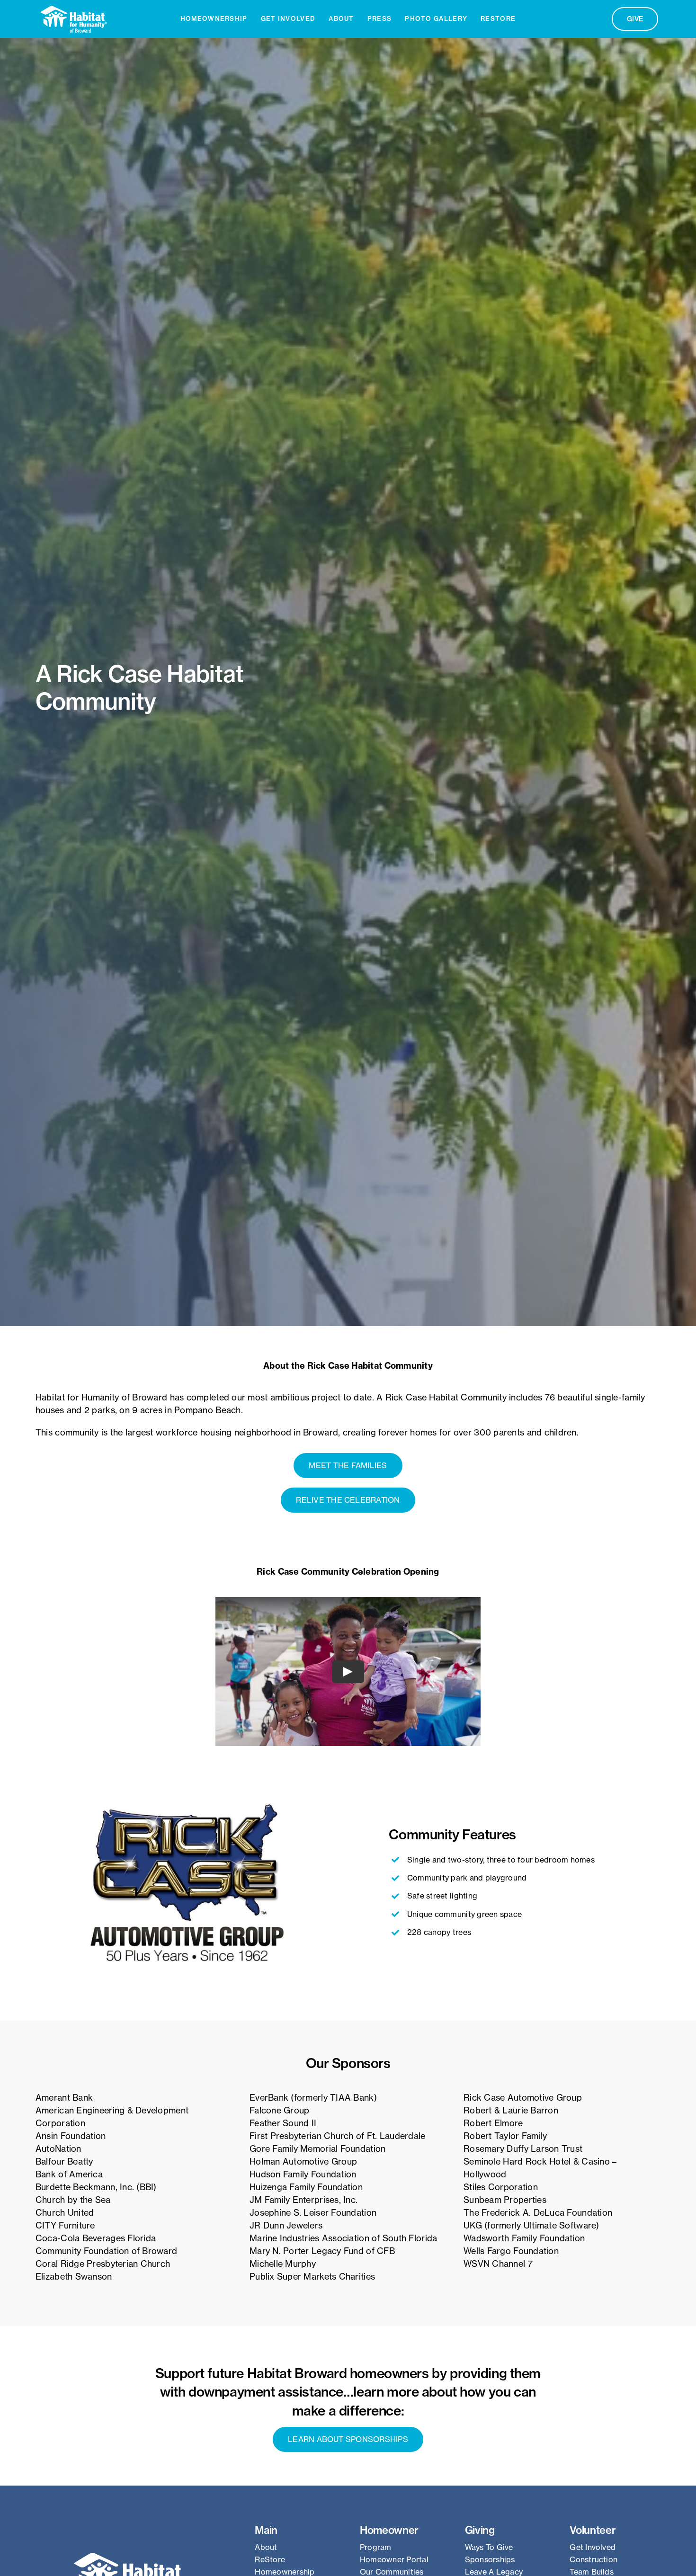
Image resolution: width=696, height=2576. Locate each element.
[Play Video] (348, 1672)
